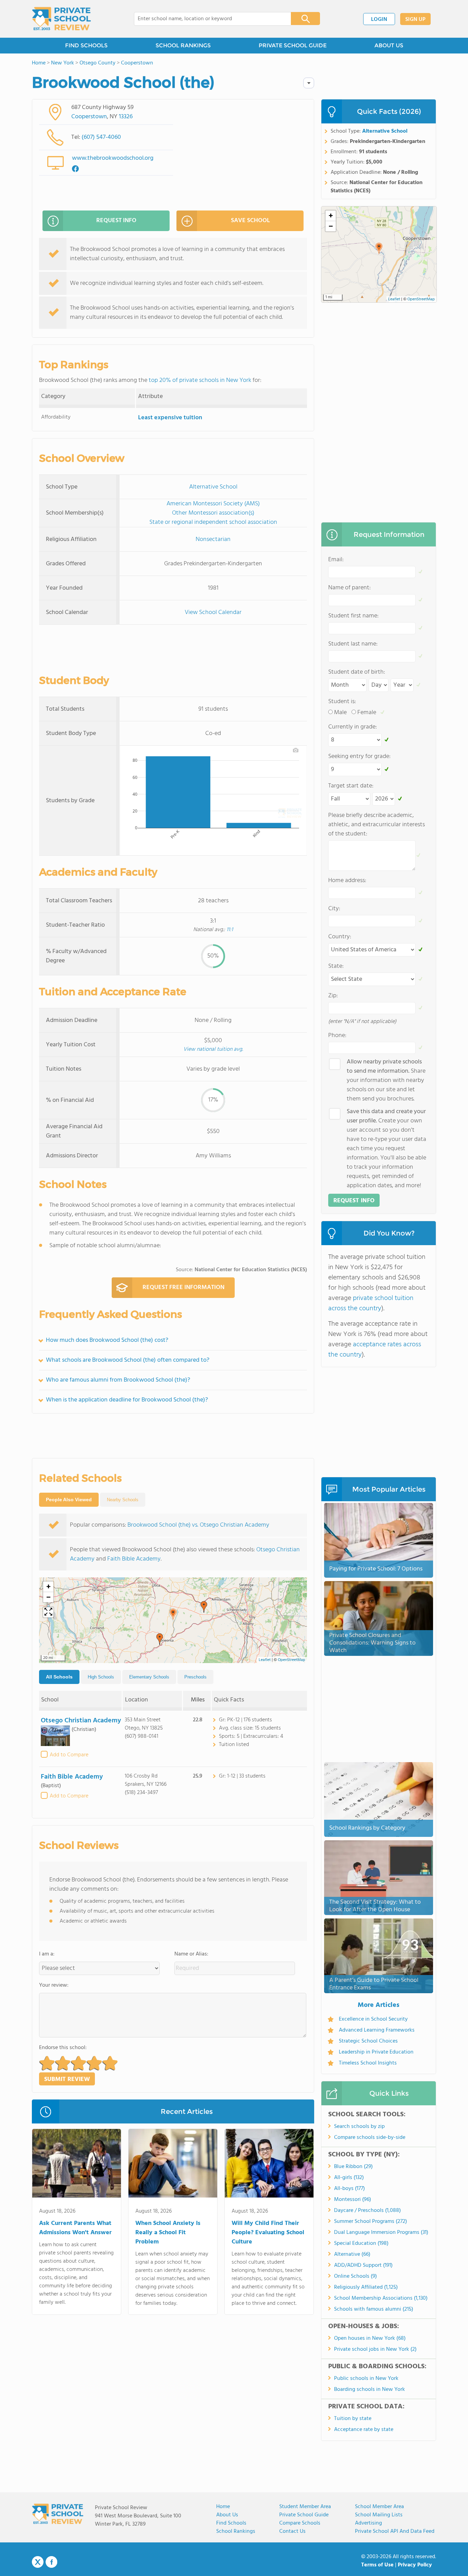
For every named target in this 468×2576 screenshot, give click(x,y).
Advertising (368, 2523)
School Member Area (379, 2507)
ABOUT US (389, 45)
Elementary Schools (149, 1677)
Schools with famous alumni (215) (374, 2309)
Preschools (195, 1677)
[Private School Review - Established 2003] (61, 19)
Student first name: (353, 616)
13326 (126, 117)
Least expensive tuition (170, 418)
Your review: (54, 1985)
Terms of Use (377, 2565)
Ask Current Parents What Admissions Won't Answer (75, 2228)
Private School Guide (304, 2515)
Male (340, 713)
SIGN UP (415, 20)
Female (367, 713)
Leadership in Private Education (376, 2052)
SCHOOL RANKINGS (183, 45)
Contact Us (292, 2531)
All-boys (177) (349, 2189)
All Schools (59, 1677)
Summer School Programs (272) (371, 2222)
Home (223, 2507)
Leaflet (265, 1660)
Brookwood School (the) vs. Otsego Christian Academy (198, 1525)
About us (227, 2515)
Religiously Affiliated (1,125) (366, 2287)
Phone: (337, 1036)
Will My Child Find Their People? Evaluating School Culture (268, 2233)
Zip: (333, 996)
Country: (340, 937)
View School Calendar (213, 612)
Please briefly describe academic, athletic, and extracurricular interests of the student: (377, 825)
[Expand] (48, 1612)
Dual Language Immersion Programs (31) (381, 2232)
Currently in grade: (353, 727)
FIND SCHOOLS (86, 45)
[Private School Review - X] (38, 2562)
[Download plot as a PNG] (296, 750)
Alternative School (213, 487)
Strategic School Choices (368, 2041)
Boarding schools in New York (370, 2390)
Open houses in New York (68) (370, 2338)
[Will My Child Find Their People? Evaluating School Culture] (269, 2165)
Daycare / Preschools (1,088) (367, 2211)
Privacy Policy (415, 2565)
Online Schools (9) (355, 2276)
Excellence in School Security (373, 2019)
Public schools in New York (366, 2379)
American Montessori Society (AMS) (213, 504)
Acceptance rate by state (364, 2430)
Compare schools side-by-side (370, 2138)
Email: (336, 560)
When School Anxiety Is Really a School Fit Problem (168, 2233)
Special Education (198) (361, 2243)
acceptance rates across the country (375, 1350)
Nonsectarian (213, 539)
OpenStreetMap (292, 1660)
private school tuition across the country (371, 1303)
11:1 (230, 930)
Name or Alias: (191, 1954)
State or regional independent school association (213, 522)
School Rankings (236, 2531)
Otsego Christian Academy (81, 1721)
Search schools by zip (359, 2127)
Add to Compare (69, 1755)
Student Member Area (305, 2507)
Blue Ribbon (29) (353, 2167)
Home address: (347, 881)
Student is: (342, 702)
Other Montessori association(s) (213, 513)
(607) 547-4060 (101, 137)
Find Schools (231, 2523)
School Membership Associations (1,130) (381, 2298)
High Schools (101, 1677)
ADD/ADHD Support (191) (363, 2265)
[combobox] (208, 19)
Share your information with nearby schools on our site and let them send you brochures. (386, 1080)
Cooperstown (89, 117)
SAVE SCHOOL (250, 221)
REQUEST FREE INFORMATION (183, 1287)
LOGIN (379, 20)
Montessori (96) (353, 2200)
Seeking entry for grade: (359, 756)
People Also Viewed (69, 1500)
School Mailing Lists (379, 2515)
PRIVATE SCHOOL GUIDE (293, 45)
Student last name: (353, 644)
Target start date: (351, 786)
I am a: (47, 1954)
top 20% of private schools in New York (200, 380)
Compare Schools (300, 2523)
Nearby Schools (123, 1500)
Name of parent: (349, 588)
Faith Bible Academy (134, 1559)
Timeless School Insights (368, 2063)
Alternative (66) (352, 2254)
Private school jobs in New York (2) (375, 2349)
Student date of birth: (357, 672)
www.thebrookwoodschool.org (113, 158)
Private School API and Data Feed (395, 2531)
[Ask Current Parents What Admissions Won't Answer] (77, 2165)
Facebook (51, 2562)
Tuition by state (353, 2419)
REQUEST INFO (116, 221)
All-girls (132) (349, 2178)
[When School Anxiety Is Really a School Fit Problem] (173, 2165)
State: (336, 966)
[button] (173, 1614)
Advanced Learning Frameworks (377, 2030)
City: (334, 909)
